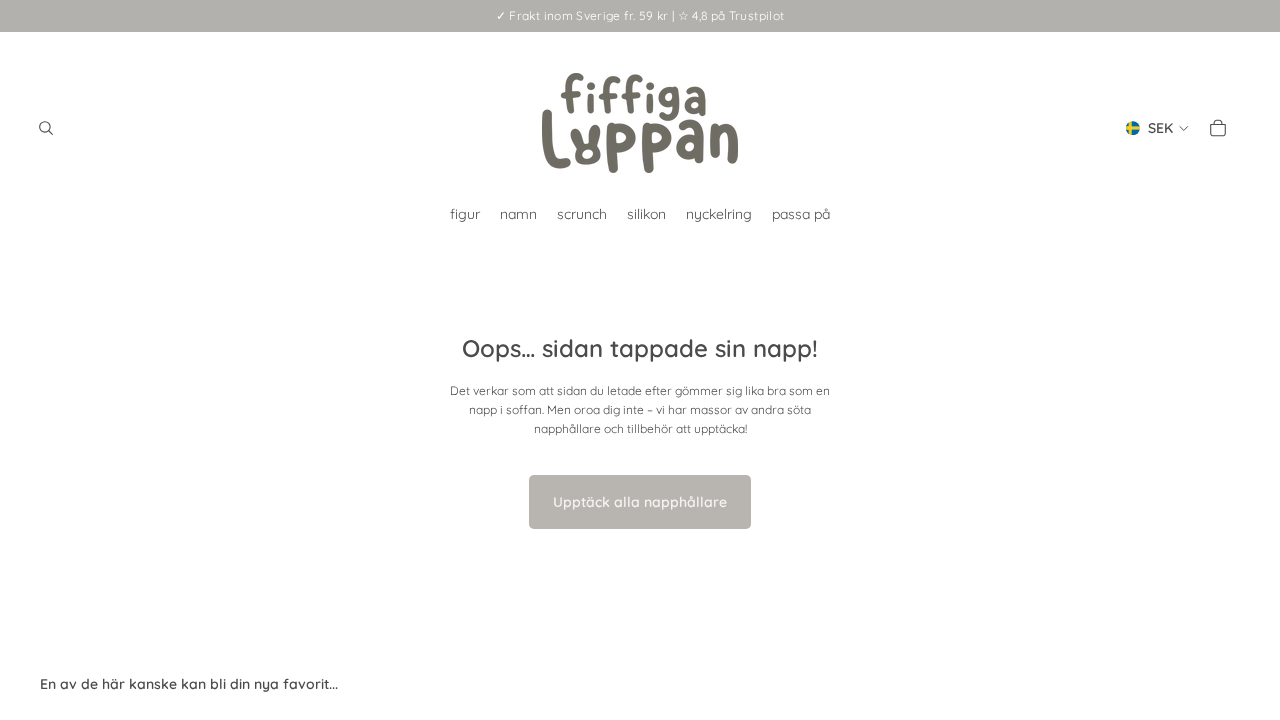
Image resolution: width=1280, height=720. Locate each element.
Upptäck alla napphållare (640, 502)
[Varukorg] (1218, 128)
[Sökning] (46, 128)
